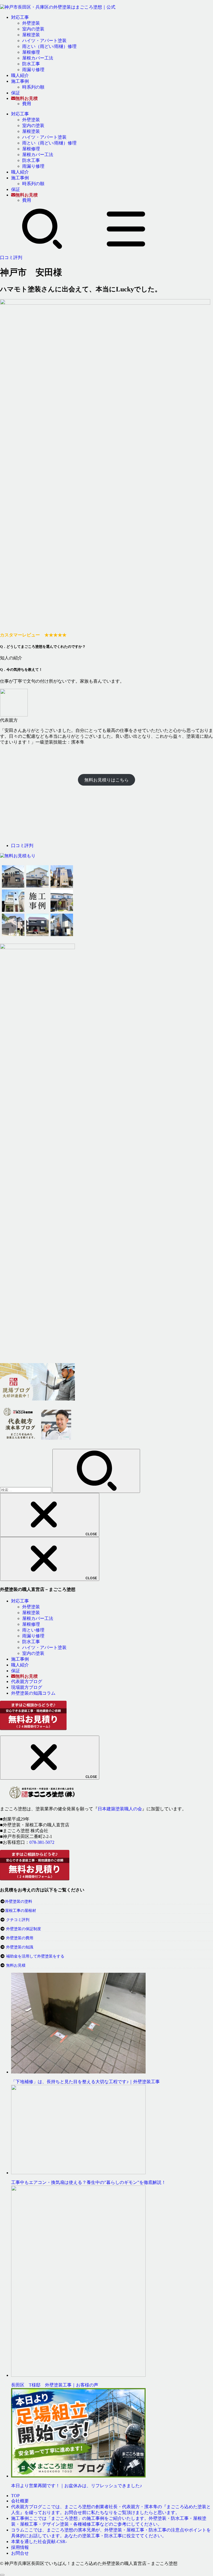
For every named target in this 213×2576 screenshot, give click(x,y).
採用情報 (20, 2547)
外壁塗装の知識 (20, 1947)
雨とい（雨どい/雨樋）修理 (49, 46)
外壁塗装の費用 (20, 1938)
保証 (16, 93)
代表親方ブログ (27, 1681)
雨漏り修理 (33, 70)
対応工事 (20, 17)
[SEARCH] (42, 248)
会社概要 (20, 2501)
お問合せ (20, 2553)
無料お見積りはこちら (106, 780)
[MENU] (126, 248)
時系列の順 (33, 87)
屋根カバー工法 (38, 58)
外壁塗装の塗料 (19, 1901)
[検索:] (26, 1490)
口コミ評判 (11, 257)
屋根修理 (31, 52)
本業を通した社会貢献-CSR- (39, 2542)
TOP (15, 2496)
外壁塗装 (31, 23)
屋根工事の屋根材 (21, 1911)
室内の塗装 (33, 29)
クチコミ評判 (18, 1920)
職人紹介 (20, 75)
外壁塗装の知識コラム (33, 1693)
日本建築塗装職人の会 (120, 1809)
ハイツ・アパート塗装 (44, 41)
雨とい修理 (33, 1630)
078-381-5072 (42, 1842)
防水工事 (31, 64)
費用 (27, 104)
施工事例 (20, 81)
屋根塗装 (31, 35)
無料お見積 (16, 1965)
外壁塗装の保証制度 (24, 1929)
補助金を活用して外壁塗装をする (35, 1956)
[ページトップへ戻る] (2, 2575)
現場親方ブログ (27, 1687)
